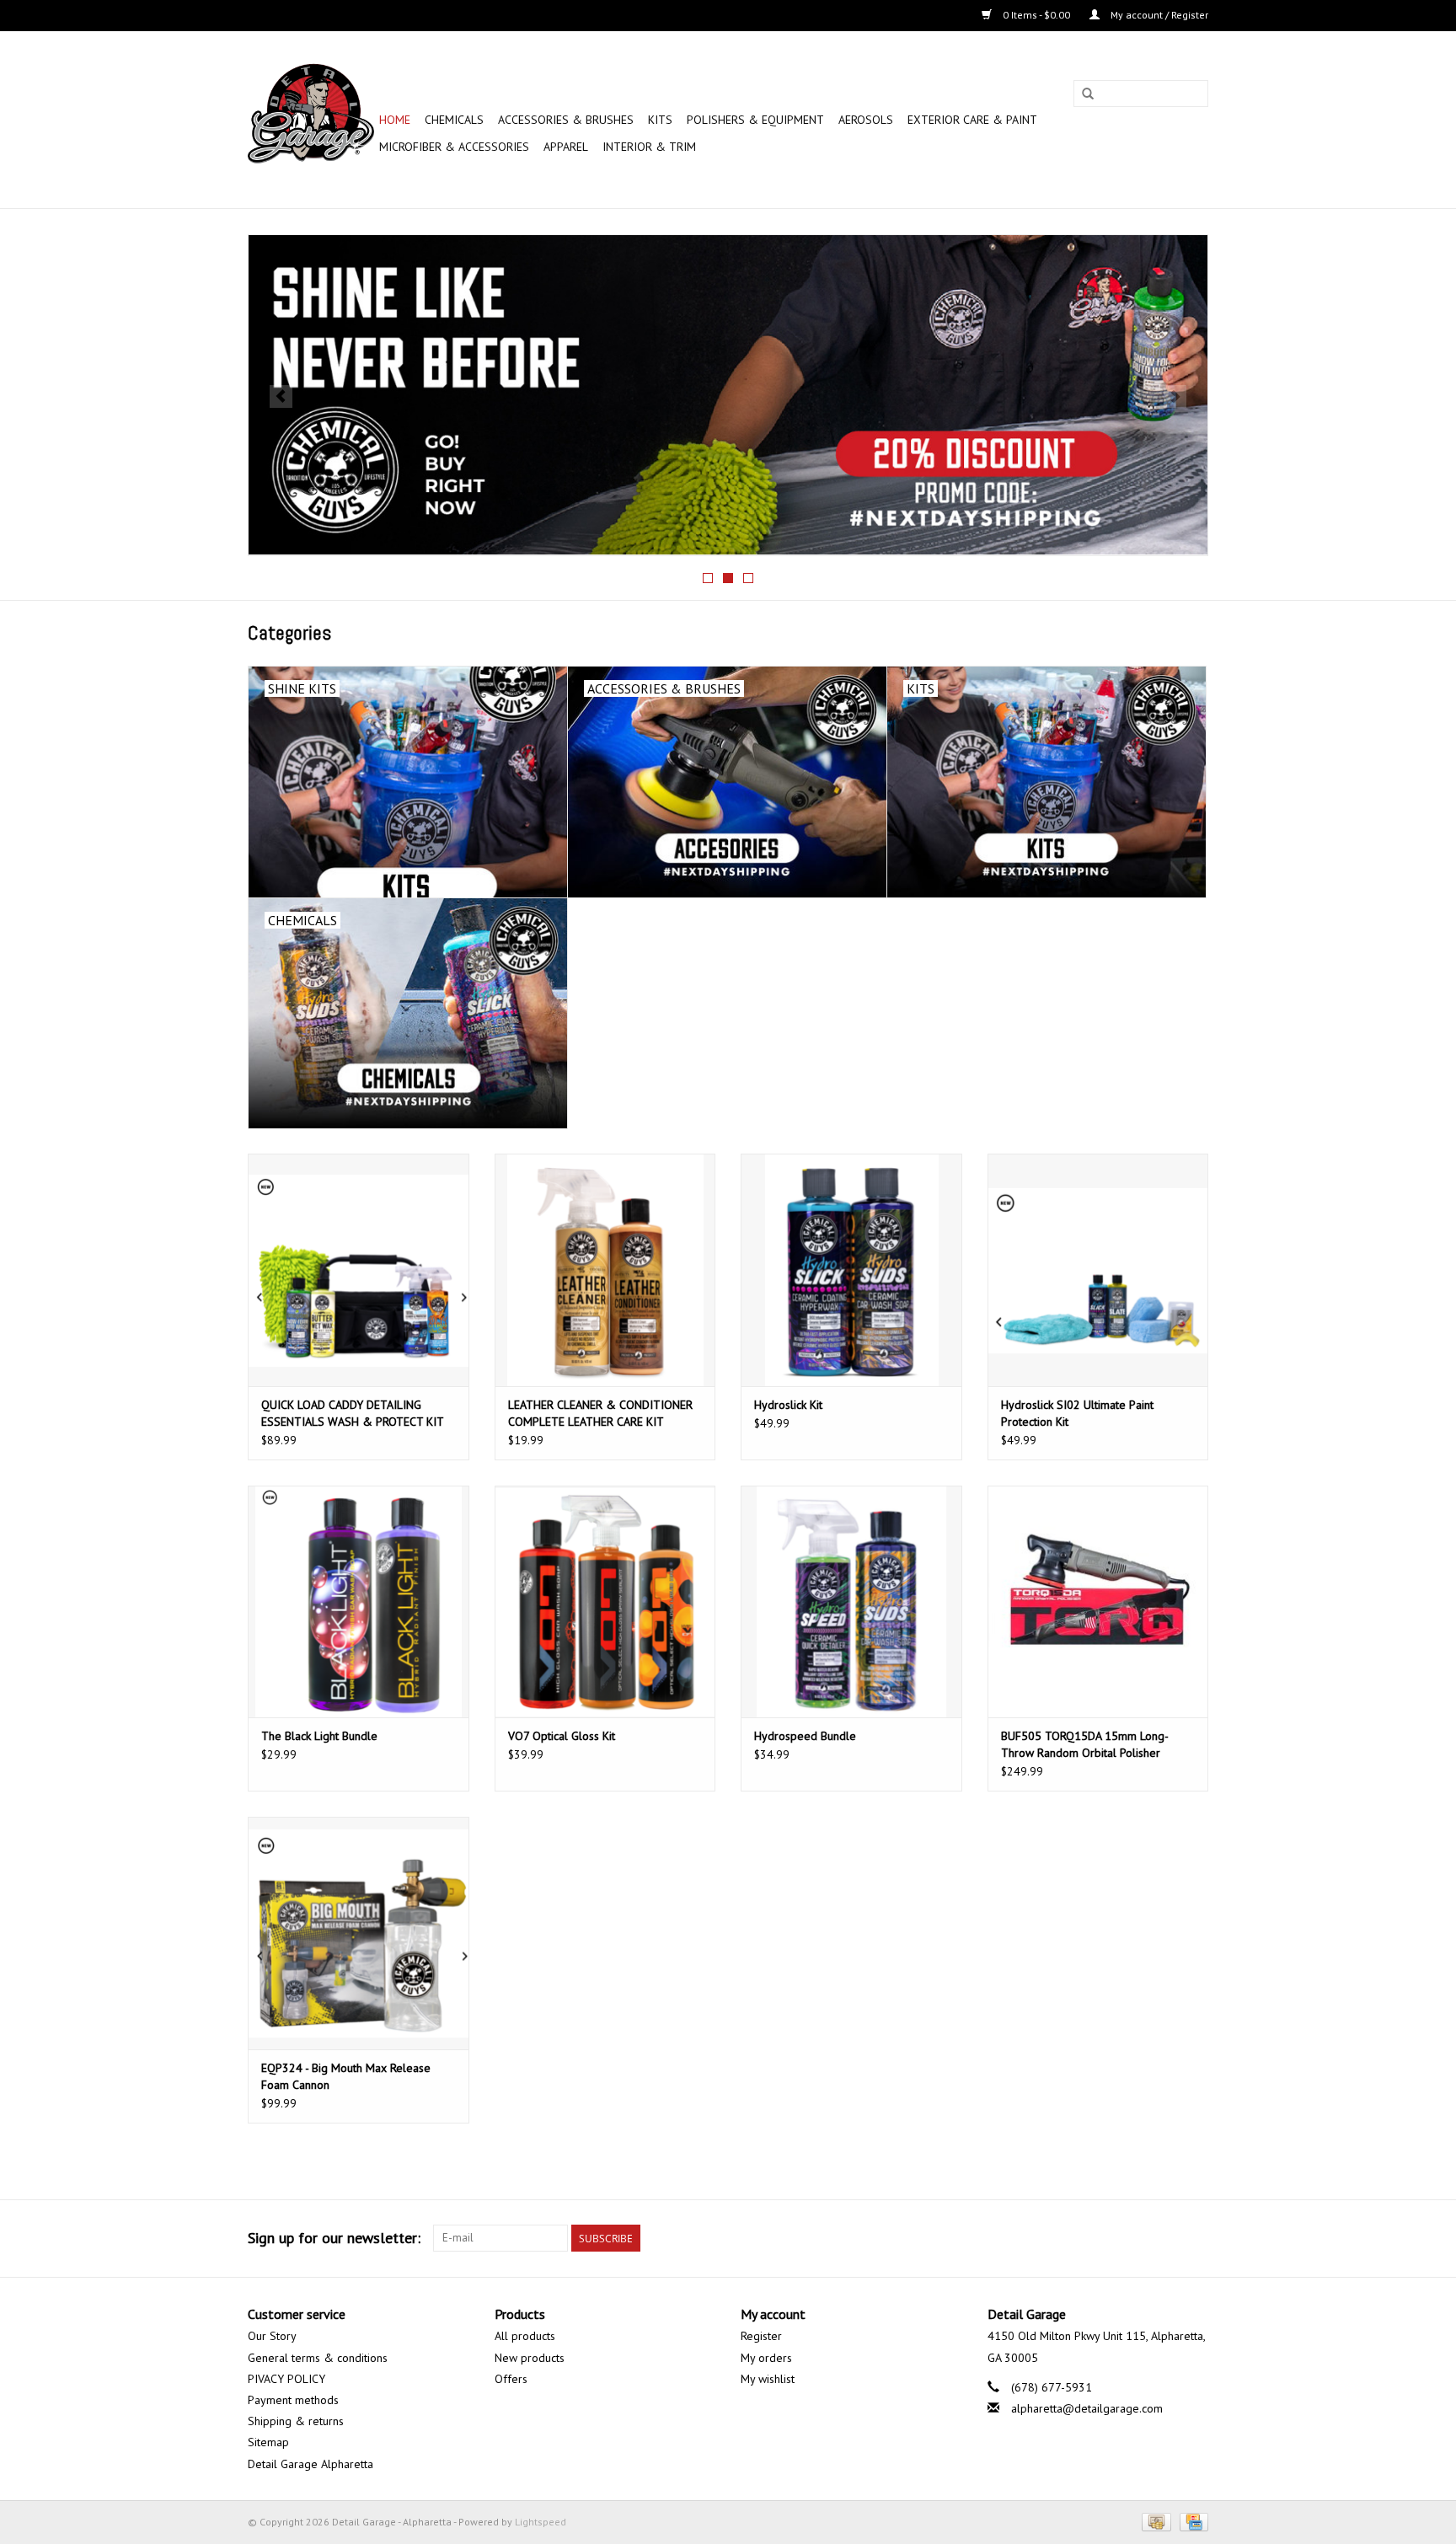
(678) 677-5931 (1052, 2387)
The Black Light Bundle (319, 1736)
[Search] (1088, 94)
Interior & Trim (649, 147)
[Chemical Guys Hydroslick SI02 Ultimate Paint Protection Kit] (1098, 1269)
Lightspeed (541, 2522)
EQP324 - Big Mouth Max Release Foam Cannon (346, 2076)
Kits (660, 120)
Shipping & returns (296, 2421)
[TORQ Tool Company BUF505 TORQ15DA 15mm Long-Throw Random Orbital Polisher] (1098, 1601)
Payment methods (293, 2400)
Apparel (566, 147)
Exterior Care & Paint (972, 120)
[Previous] (281, 396)
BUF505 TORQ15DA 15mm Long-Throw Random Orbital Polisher (1085, 1744)
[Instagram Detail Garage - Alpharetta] (1195, 2238)
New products (530, 2358)
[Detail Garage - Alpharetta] (311, 120)
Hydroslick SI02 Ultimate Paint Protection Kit (1077, 1413)
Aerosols (866, 120)
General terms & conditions (318, 2358)
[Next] (1175, 396)
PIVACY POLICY (286, 2379)
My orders (766, 2358)
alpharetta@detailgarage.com (1087, 2408)
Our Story (272, 2336)
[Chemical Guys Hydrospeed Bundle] (851, 1601)
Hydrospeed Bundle (805, 1736)
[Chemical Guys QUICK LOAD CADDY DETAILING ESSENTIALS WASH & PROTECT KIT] (359, 1269)
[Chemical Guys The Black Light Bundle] (359, 1601)
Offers (511, 2379)
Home (395, 120)
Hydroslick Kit (788, 1405)
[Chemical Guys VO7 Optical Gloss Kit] (605, 1601)
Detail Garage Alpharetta (310, 2464)
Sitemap (268, 2442)
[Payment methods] (1154, 2521)
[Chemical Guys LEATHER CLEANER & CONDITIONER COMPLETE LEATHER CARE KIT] (605, 1269)
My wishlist (768, 2379)
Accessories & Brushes (566, 120)
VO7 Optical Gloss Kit (562, 1736)
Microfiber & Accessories (454, 147)
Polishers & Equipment (755, 120)
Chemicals (454, 120)
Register (761, 2336)
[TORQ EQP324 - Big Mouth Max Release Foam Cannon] (359, 1933)
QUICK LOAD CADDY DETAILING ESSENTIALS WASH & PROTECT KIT (353, 1413)
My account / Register (1158, 15)
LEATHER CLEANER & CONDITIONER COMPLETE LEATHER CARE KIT (600, 1413)
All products (525, 2336)
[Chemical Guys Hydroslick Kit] (851, 1269)
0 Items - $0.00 (1036, 15)
